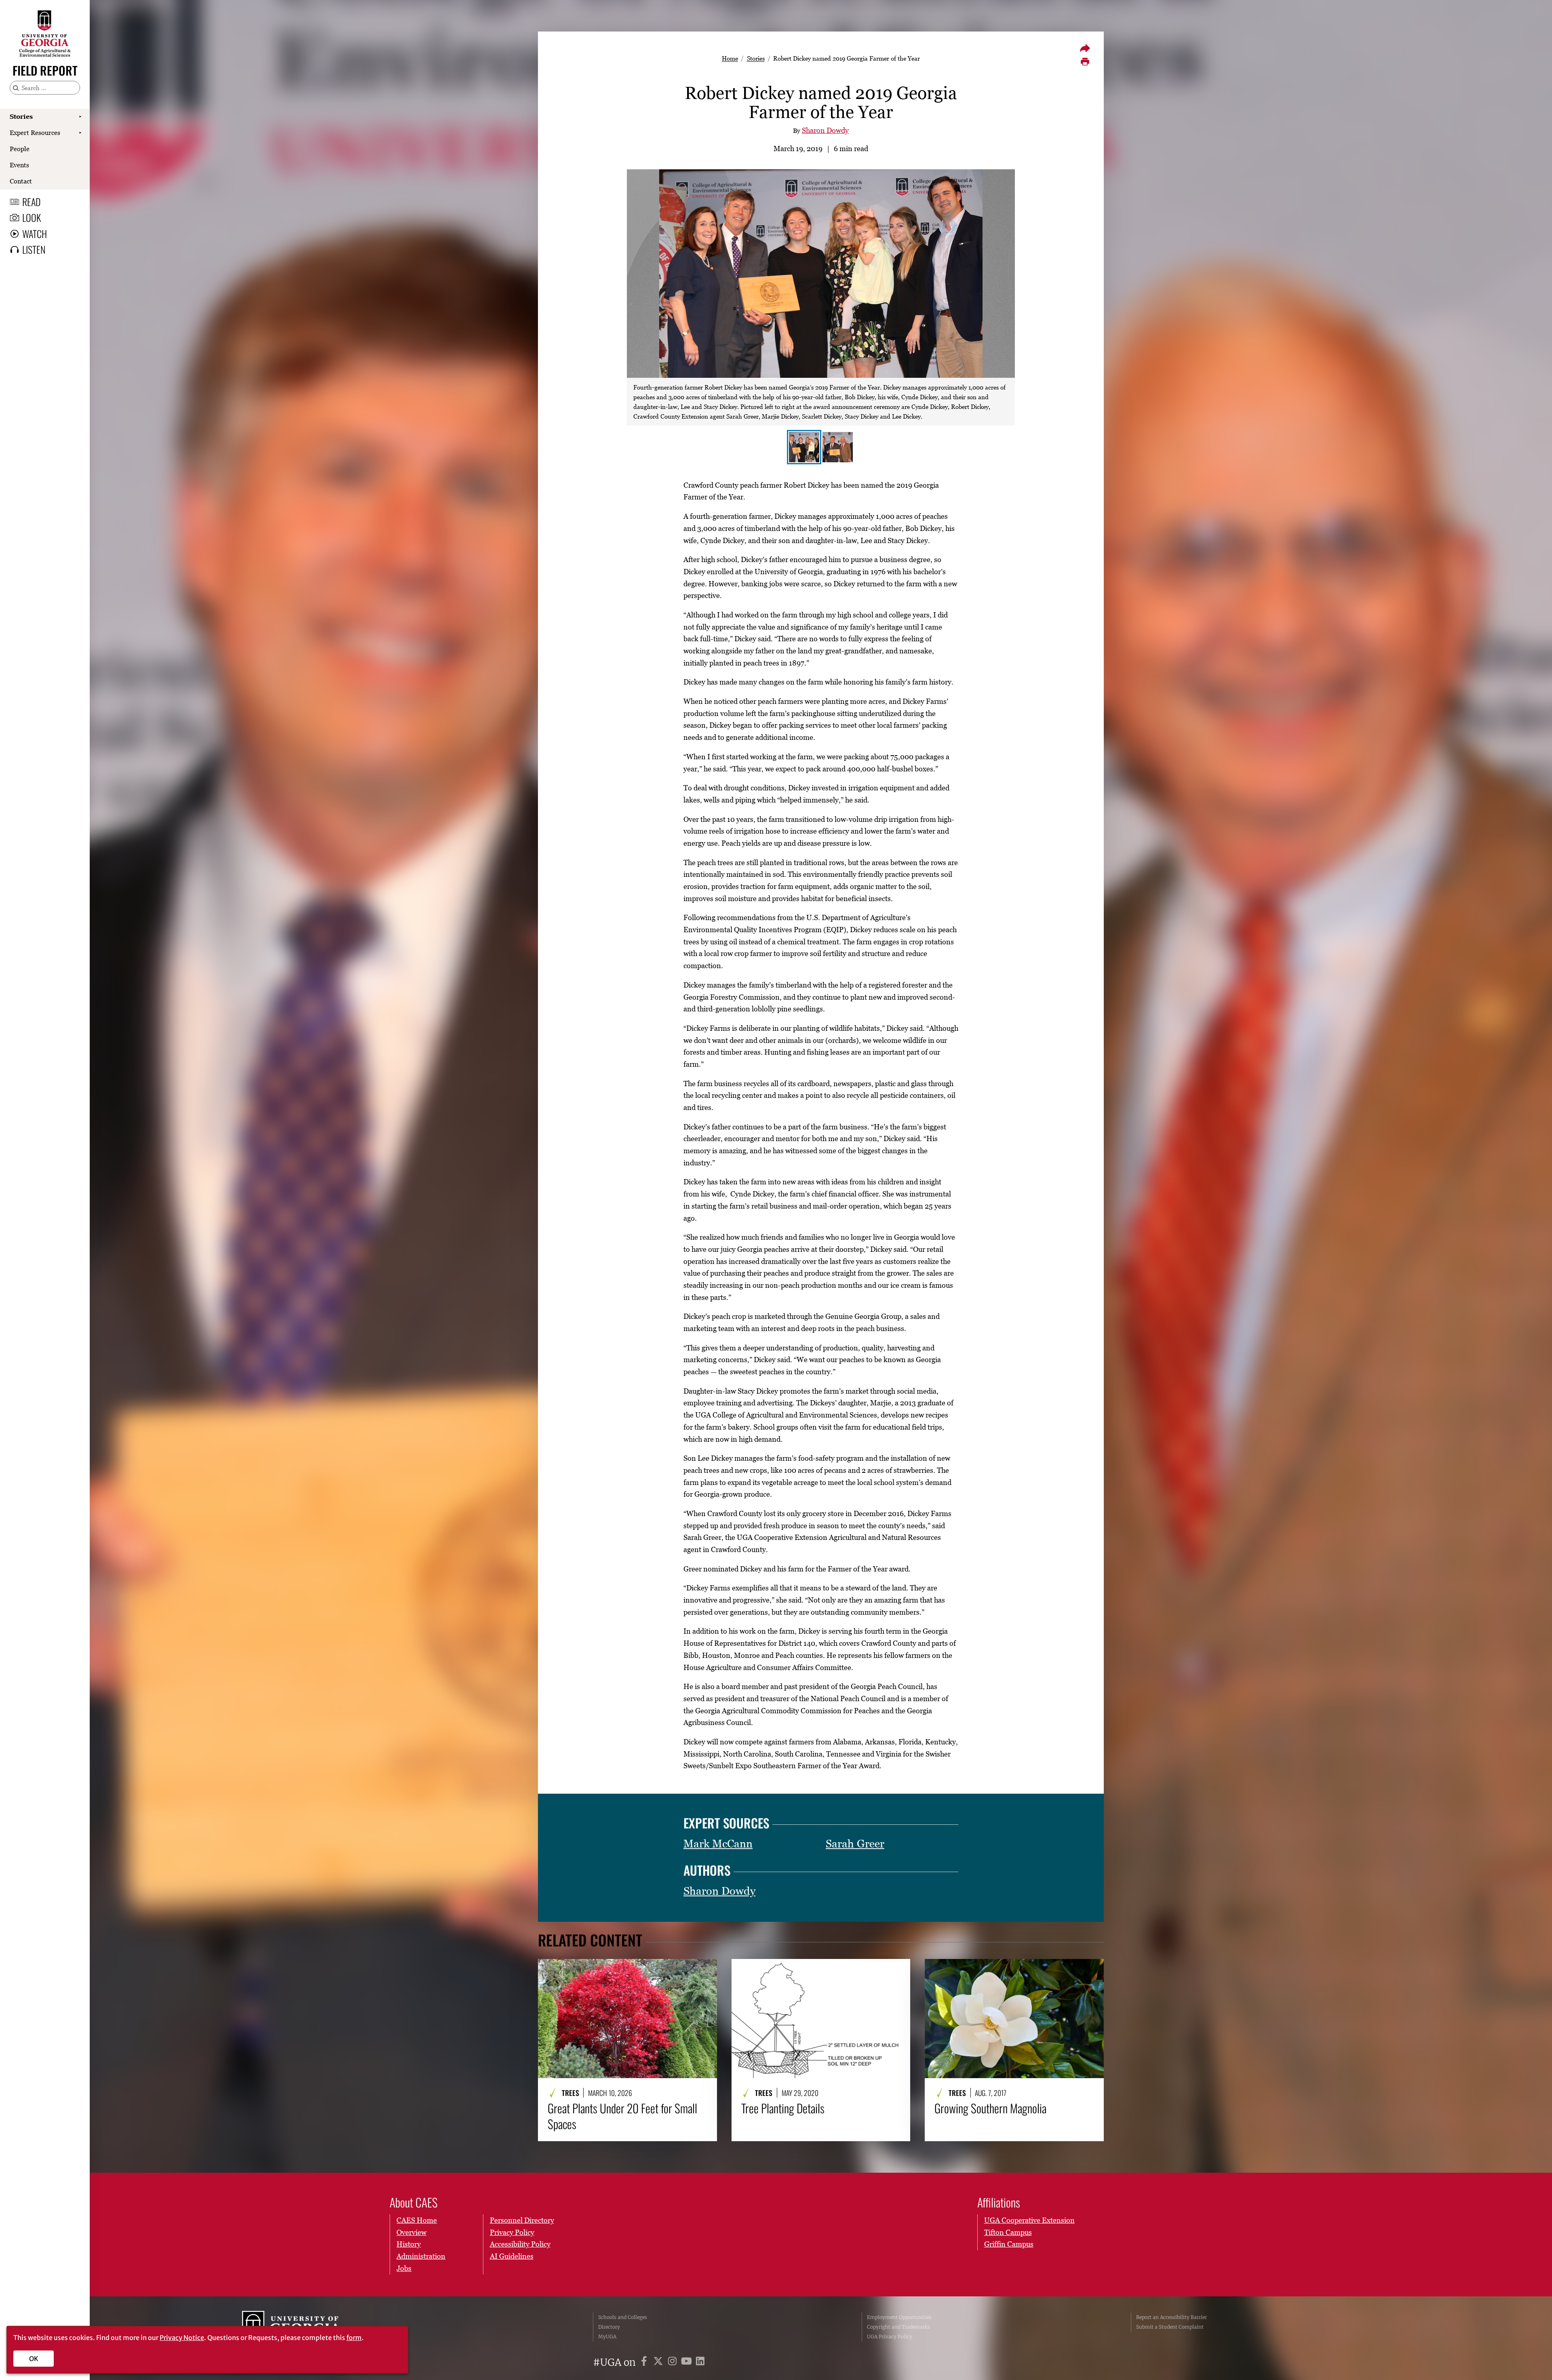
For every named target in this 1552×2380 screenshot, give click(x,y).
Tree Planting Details (783, 2108)
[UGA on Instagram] (674, 2362)
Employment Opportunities (899, 2317)
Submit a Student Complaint (1170, 2327)
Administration (421, 2256)
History (409, 2244)
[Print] (1085, 62)
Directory (609, 2327)
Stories (21, 116)
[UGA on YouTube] (688, 2362)
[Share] (1085, 48)
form (354, 2338)
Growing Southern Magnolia (990, 2108)
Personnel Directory (522, 2220)
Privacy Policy (512, 2232)
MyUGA (607, 2337)
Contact (21, 181)
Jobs (404, 2268)
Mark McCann (718, 1844)
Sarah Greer (855, 1844)
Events (19, 165)
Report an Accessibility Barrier (1171, 2317)
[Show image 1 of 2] (804, 447)
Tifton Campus (1008, 2232)
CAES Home (417, 2220)
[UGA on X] (659, 2362)
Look (32, 217)
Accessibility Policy (520, 2244)
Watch (35, 234)
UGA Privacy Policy (890, 2337)
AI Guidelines (512, 2256)
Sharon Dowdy (825, 130)
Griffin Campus (1009, 2244)
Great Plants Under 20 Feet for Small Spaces (622, 2116)
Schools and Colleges (623, 2317)
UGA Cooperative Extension (1029, 2220)
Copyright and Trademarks (898, 2327)
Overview (411, 2232)
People (20, 149)
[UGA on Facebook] (645, 2362)
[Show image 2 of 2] (838, 447)
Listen (34, 249)
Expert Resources (35, 133)
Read (32, 202)
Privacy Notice (182, 2338)
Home (730, 58)
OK (34, 2359)
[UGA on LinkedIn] (700, 2362)
